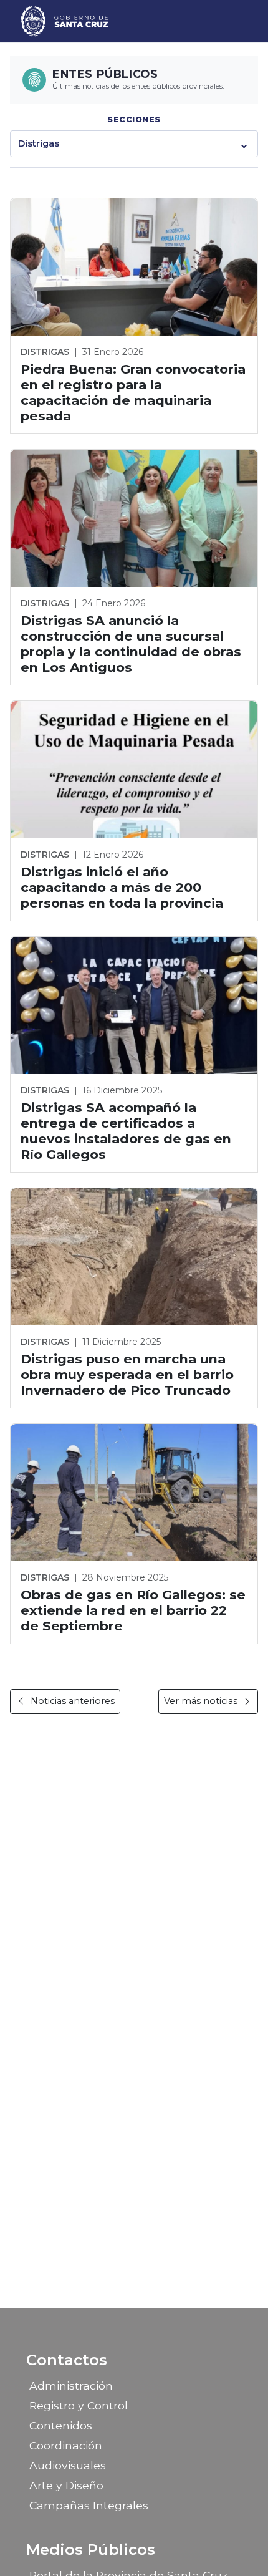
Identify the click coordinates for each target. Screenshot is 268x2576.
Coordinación (66, 2445)
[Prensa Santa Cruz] (65, 21)
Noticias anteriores (73, 1701)
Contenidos (61, 2425)
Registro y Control (79, 2405)
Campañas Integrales (89, 2505)
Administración (71, 2385)
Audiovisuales (68, 2465)
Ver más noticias (201, 1701)
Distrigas (39, 143)
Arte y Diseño (66, 2485)
